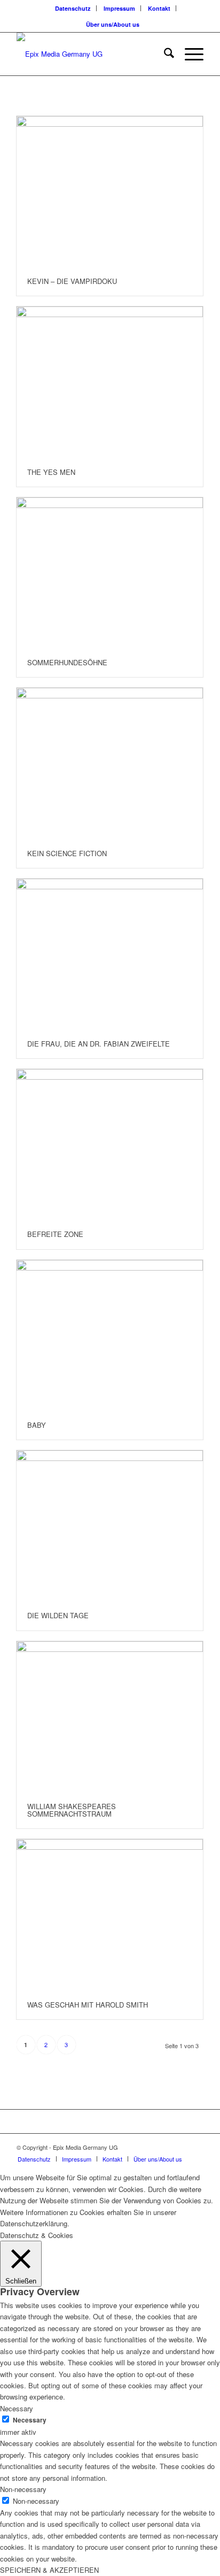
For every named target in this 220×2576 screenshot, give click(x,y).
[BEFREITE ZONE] (110, 1144)
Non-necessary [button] (23, 2489)
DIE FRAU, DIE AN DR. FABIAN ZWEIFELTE (99, 1044)
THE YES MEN (51, 472)
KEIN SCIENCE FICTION (67, 853)
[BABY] (110, 1335)
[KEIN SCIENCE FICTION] (110, 763)
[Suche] (164, 54)
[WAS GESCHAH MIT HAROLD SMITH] (110, 1914)
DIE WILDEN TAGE (58, 1615)
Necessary (30, 2420)
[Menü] (189, 54)
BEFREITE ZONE (55, 1234)
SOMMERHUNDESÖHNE (67, 662)
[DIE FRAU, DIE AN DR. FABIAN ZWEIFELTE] (110, 954)
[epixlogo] (91, 54)
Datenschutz (73, 8)
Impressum (119, 8)
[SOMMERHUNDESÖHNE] (110, 573)
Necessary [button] (17, 2408)
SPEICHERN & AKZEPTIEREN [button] (49, 2570)
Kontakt (159, 8)
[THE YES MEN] (110, 382)
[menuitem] (73, 8)
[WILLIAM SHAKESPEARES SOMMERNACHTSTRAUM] (110, 1717)
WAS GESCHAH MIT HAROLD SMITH (88, 2005)
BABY (37, 1425)
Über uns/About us (113, 24)
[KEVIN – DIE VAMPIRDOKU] (110, 191)
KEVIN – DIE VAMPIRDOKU (72, 281)
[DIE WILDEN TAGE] (110, 1526)
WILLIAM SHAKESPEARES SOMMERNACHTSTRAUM (72, 1810)
